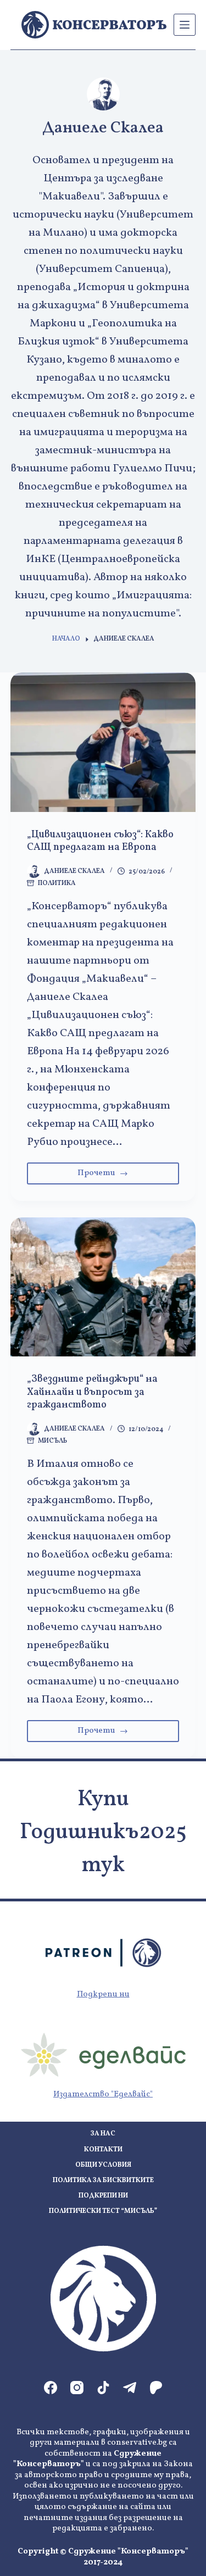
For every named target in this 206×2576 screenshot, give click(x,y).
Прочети (125, 1176)
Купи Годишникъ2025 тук (103, 1833)
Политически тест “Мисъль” (103, 2211)
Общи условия (103, 2165)
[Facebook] (51, 2388)
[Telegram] (130, 2388)
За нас (103, 2134)
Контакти (103, 2150)
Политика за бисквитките (103, 2181)
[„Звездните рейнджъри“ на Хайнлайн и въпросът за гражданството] (103, 1287)
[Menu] (185, 25)
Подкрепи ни (103, 1994)
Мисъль (52, 1441)
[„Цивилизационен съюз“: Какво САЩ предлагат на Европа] (103, 742)
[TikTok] (103, 2388)
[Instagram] (77, 2388)
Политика (57, 883)
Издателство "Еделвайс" (103, 2094)
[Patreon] (156, 2388)
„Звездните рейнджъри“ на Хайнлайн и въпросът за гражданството (92, 1392)
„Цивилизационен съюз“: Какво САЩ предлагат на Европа (100, 841)
